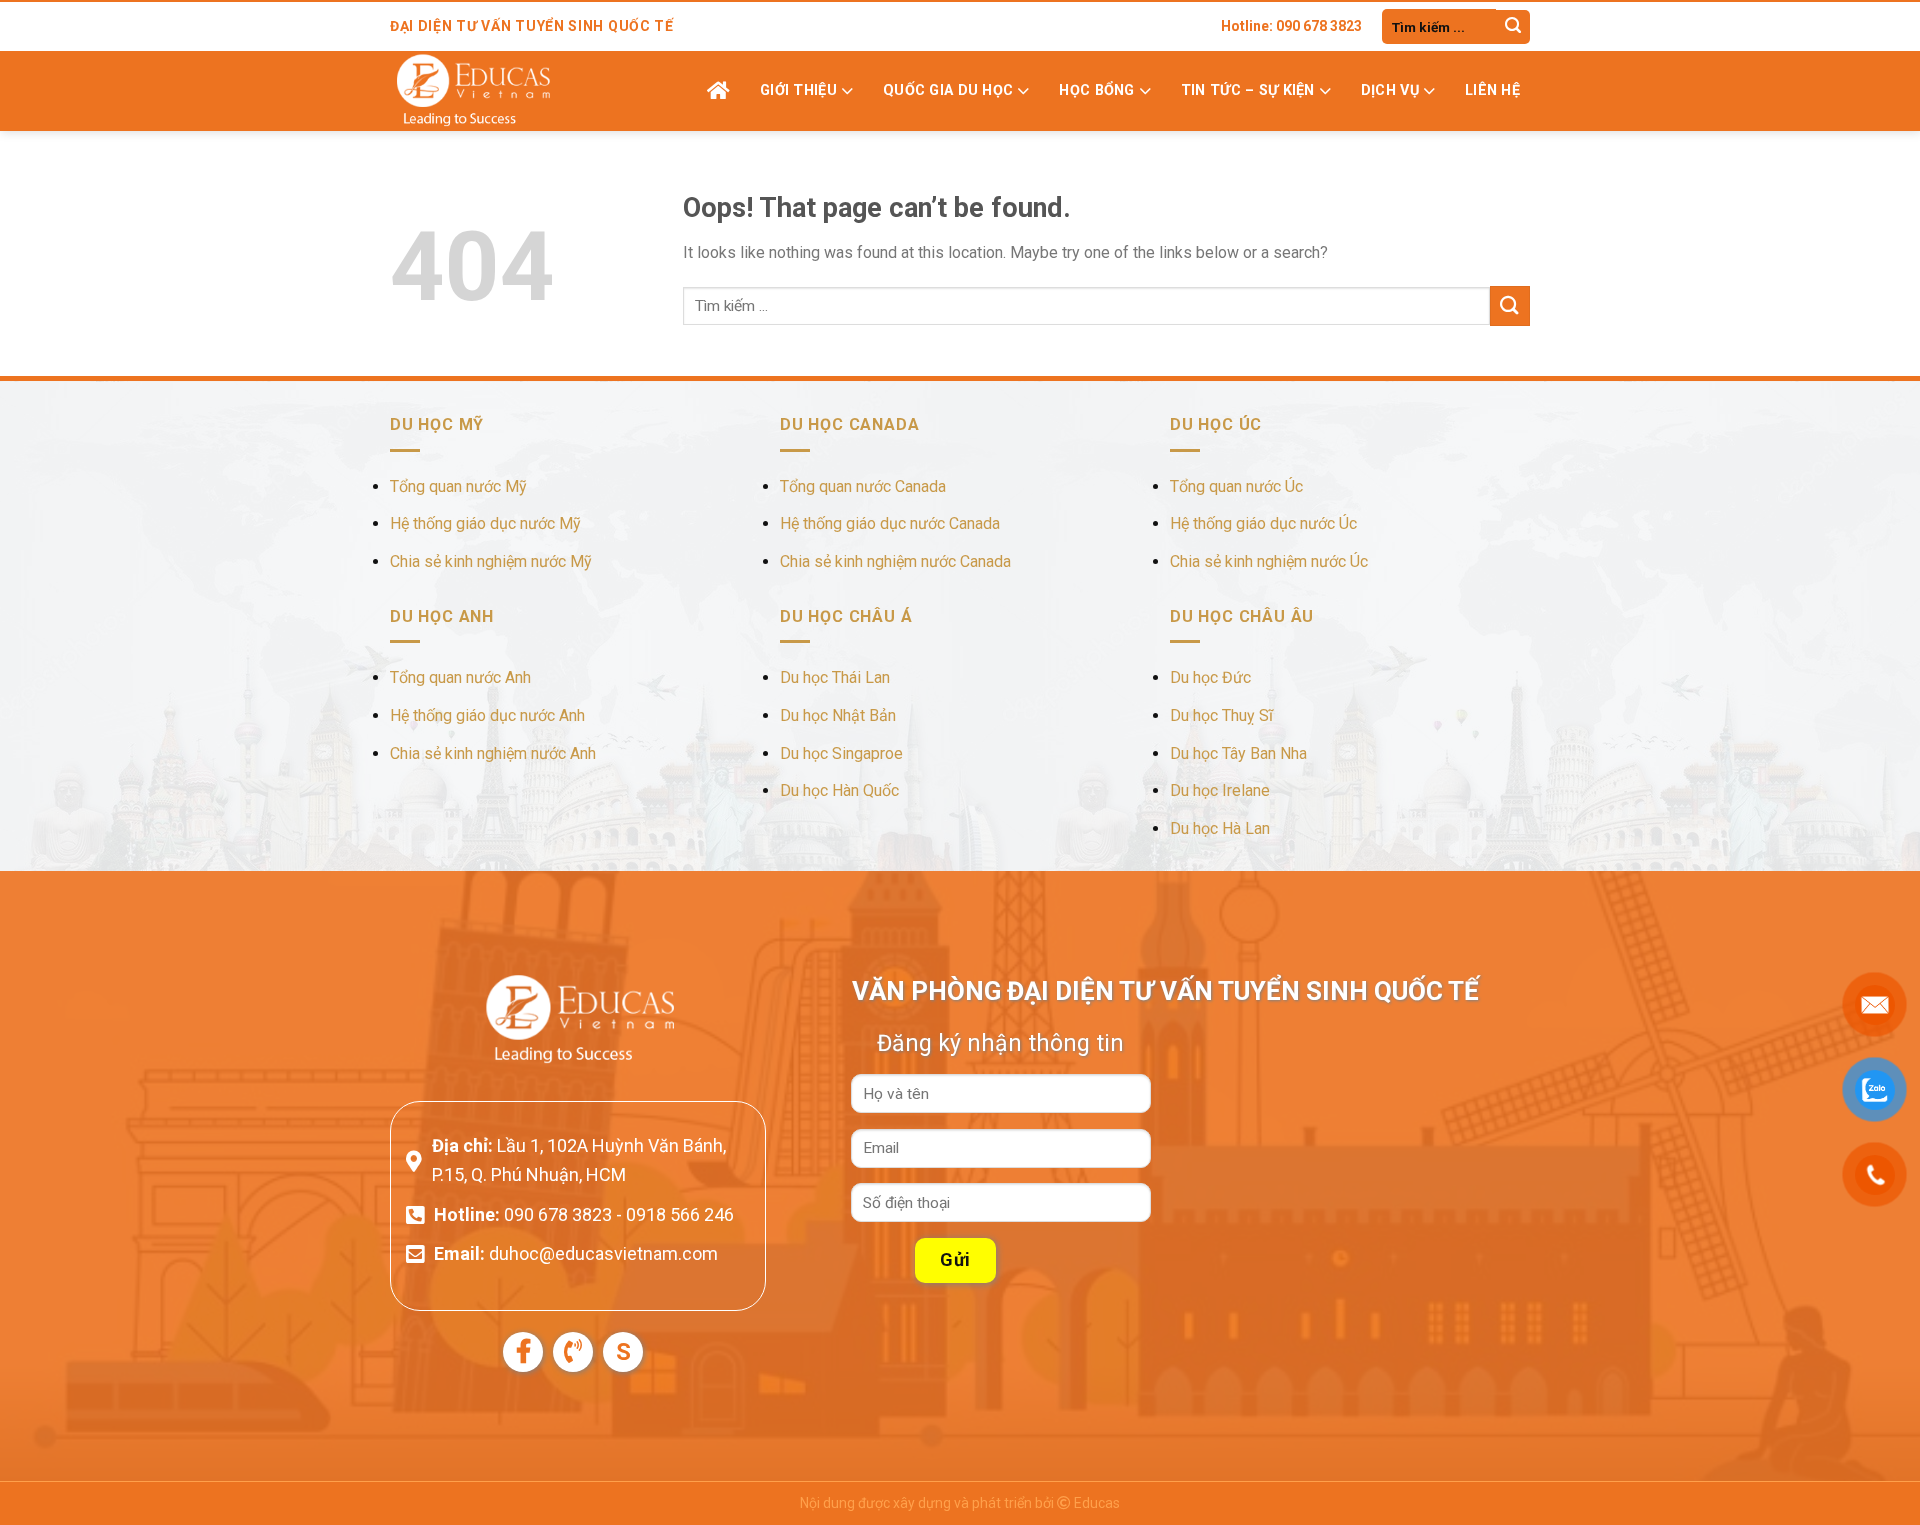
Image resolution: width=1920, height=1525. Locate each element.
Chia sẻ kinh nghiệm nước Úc (1269, 561)
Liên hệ (1492, 90)
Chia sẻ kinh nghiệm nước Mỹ (491, 561)
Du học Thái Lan (835, 677)
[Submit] (1513, 27)
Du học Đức (1210, 677)
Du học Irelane (1220, 790)
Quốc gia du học (948, 90)
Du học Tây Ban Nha (1238, 753)
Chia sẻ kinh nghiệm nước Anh (493, 753)
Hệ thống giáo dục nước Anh (487, 715)
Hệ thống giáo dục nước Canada (890, 523)
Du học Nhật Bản (838, 715)
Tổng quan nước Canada (863, 486)
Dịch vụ (1390, 90)
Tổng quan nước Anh (460, 677)
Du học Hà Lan (1220, 828)
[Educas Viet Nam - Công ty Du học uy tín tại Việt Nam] (490, 91)
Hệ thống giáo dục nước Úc (1263, 523)
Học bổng (1096, 90)
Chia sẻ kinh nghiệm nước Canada (895, 561)
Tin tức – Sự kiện (1248, 90)
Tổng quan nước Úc (1236, 486)
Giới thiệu (798, 90)
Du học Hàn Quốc (839, 790)
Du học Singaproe (841, 753)
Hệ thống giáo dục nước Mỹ (485, 523)
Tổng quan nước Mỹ (458, 486)
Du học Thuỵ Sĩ (1221, 715)
